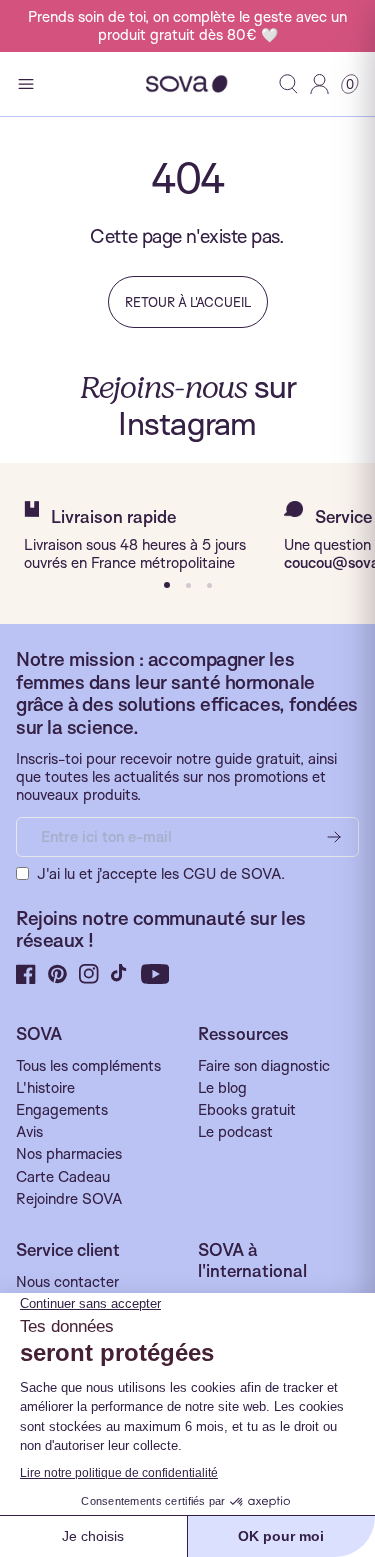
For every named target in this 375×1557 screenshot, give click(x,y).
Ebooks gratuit (247, 1110)
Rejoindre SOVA (69, 1199)
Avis (29, 1132)
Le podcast (235, 1132)
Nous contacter (67, 1282)
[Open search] (288, 84)
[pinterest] (57, 974)
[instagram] (89, 974)
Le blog (222, 1088)
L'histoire (45, 1088)
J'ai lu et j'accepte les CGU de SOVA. (161, 874)
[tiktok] (120, 974)
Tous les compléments (88, 1066)
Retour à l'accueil (188, 302)
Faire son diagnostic (264, 1066)
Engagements (62, 1110)
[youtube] (155, 974)
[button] (350, 84)
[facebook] (26, 974)
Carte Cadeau (63, 1177)
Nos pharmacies (69, 1154)
